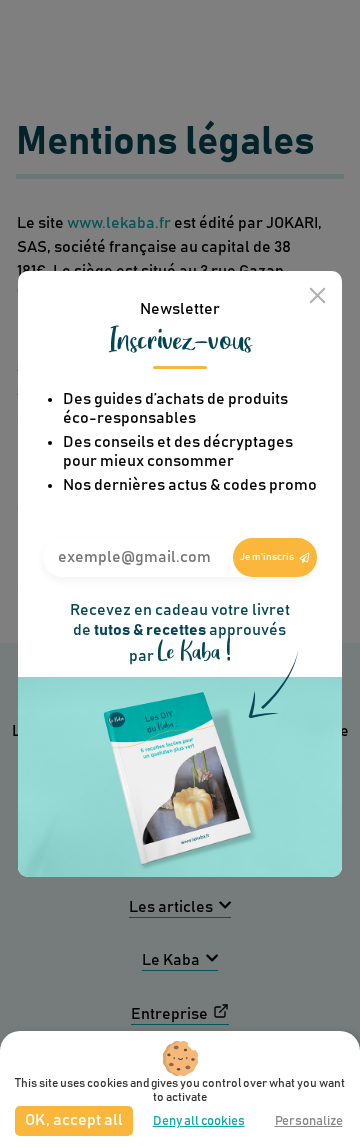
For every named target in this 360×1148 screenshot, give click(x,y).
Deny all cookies (199, 1121)
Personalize (309, 1121)
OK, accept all (74, 1120)
